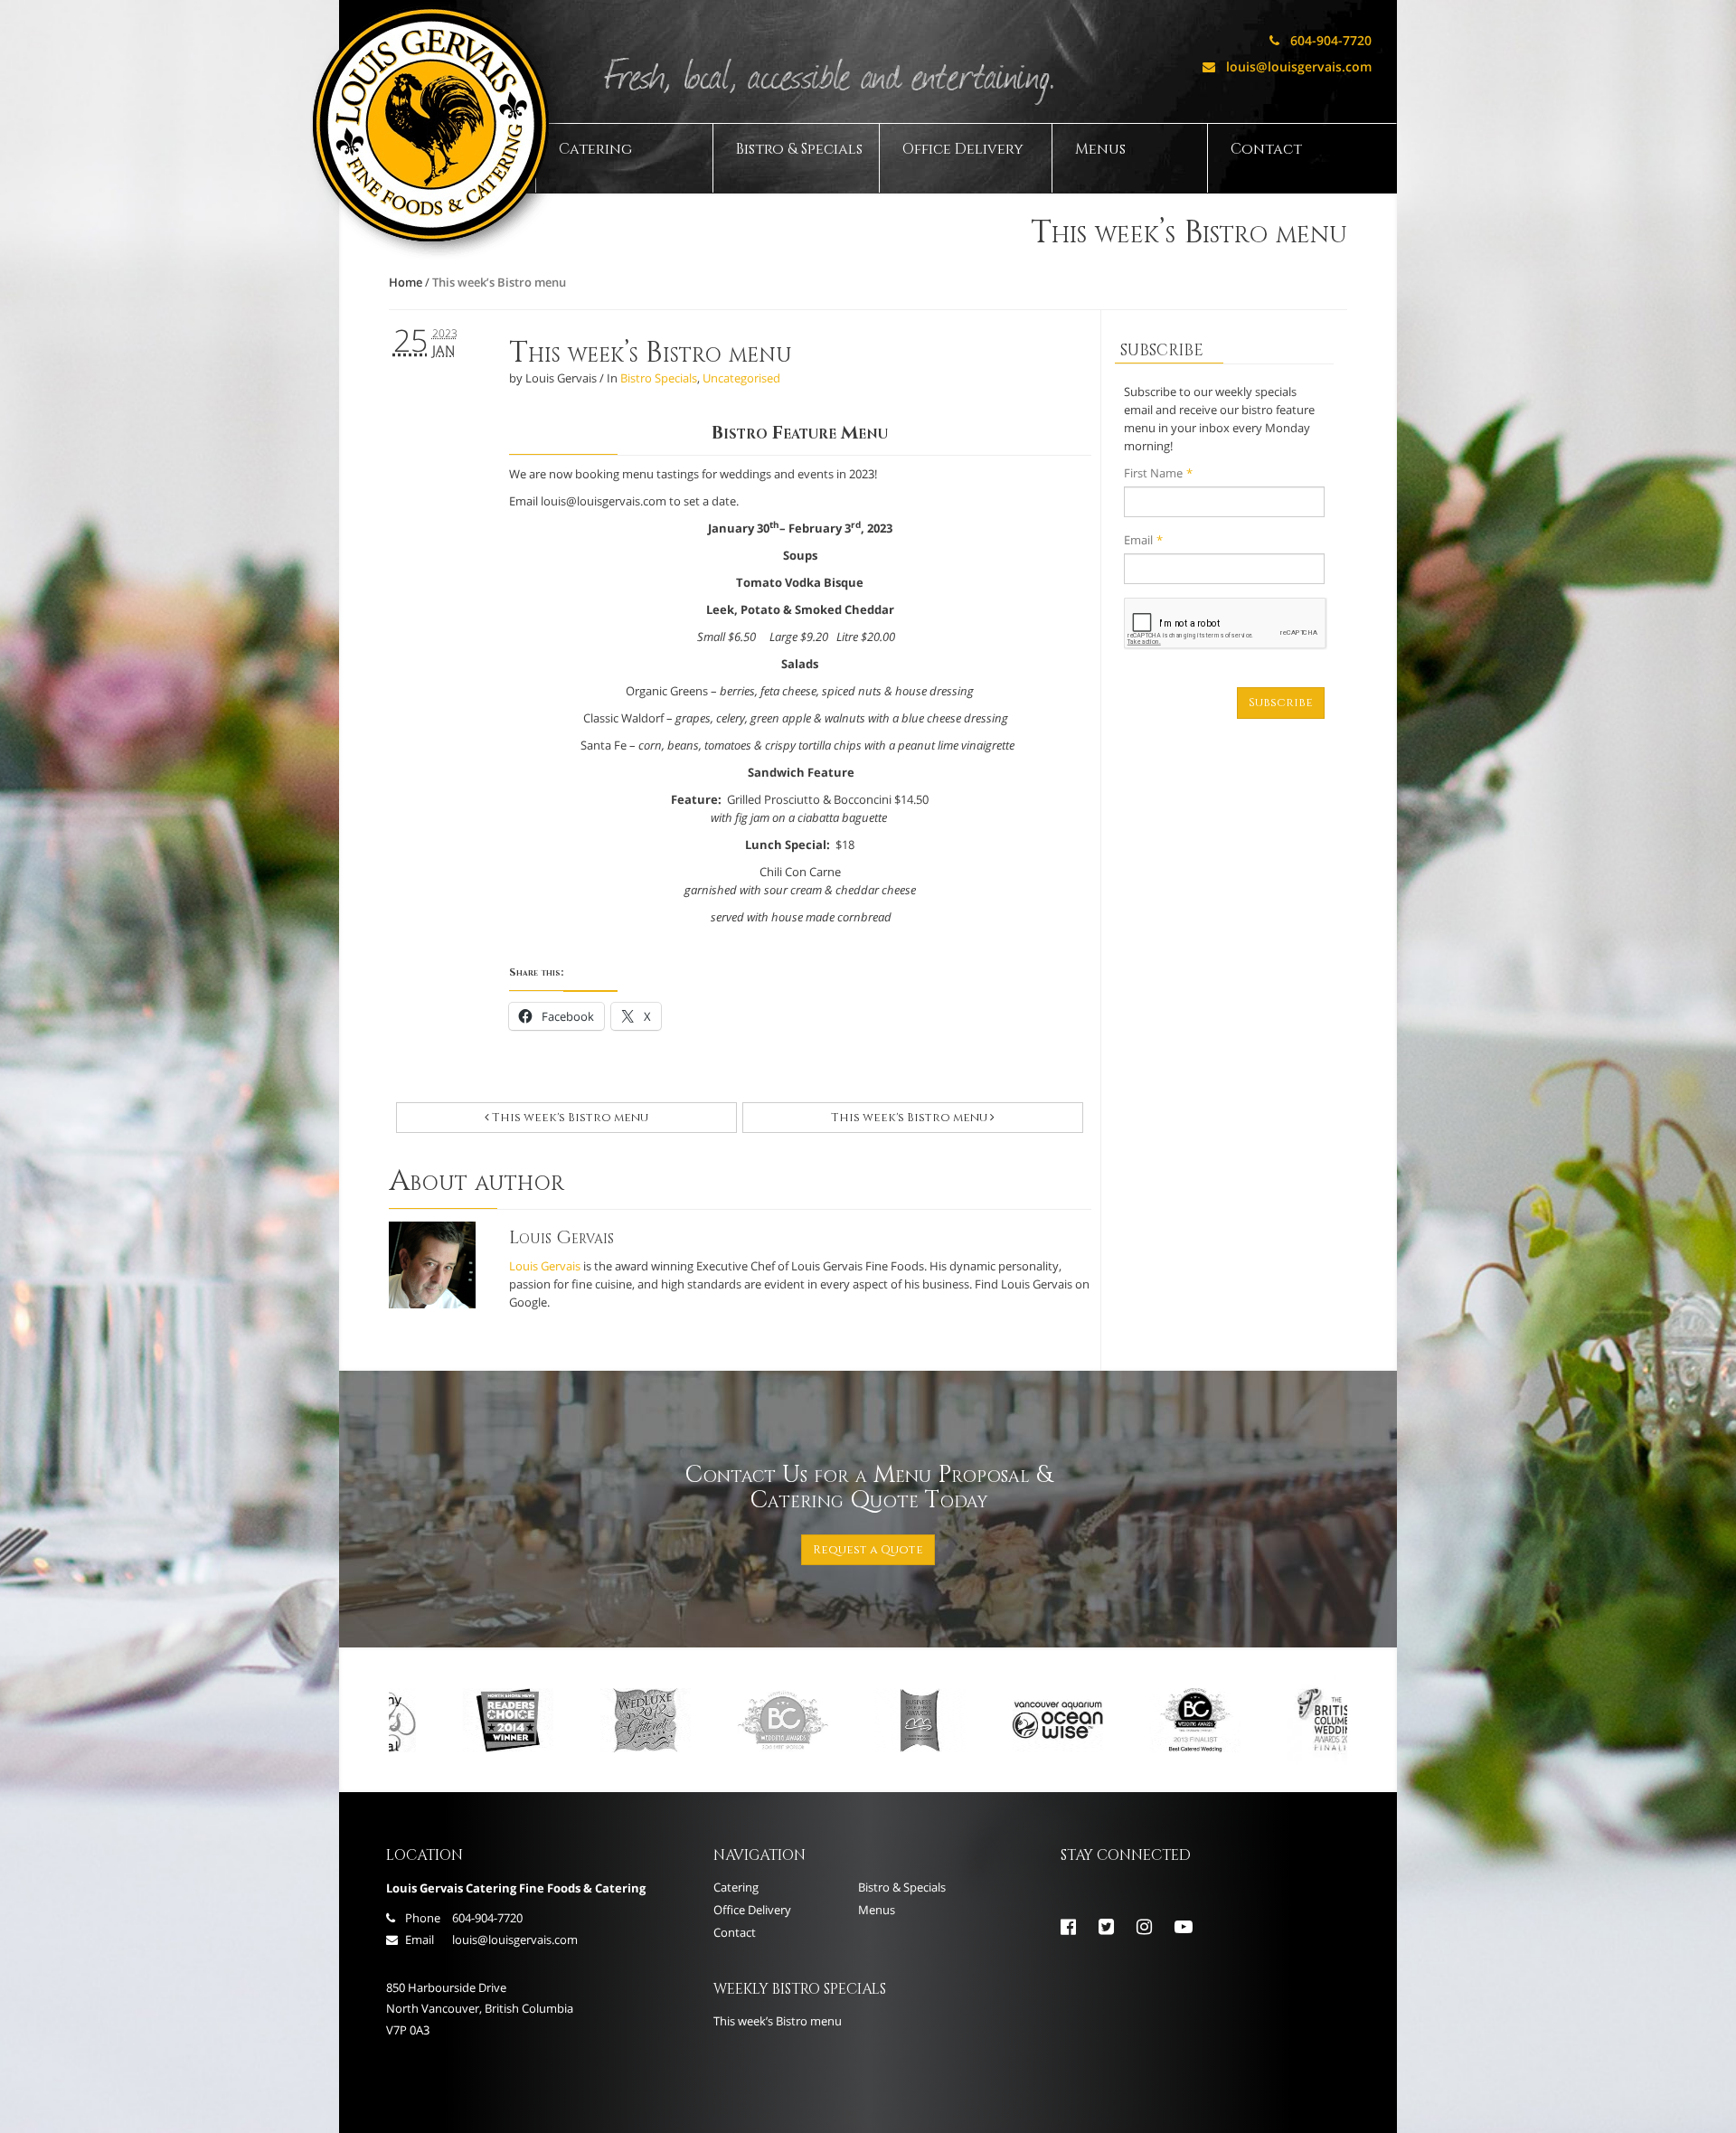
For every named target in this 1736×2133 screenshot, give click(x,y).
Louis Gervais (545, 1266)
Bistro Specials (659, 378)
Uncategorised (741, 378)
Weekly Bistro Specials (800, 1989)
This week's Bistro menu (569, 1118)
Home (406, 282)
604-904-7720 (1321, 40)
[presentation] (1226, 624)
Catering (595, 149)
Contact (1266, 149)
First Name (1158, 473)
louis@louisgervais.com (1287, 66)
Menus (1100, 149)
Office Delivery (963, 149)
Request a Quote (868, 1550)
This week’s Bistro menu (651, 353)
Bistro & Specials (799, 149)
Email (1143, 540)
